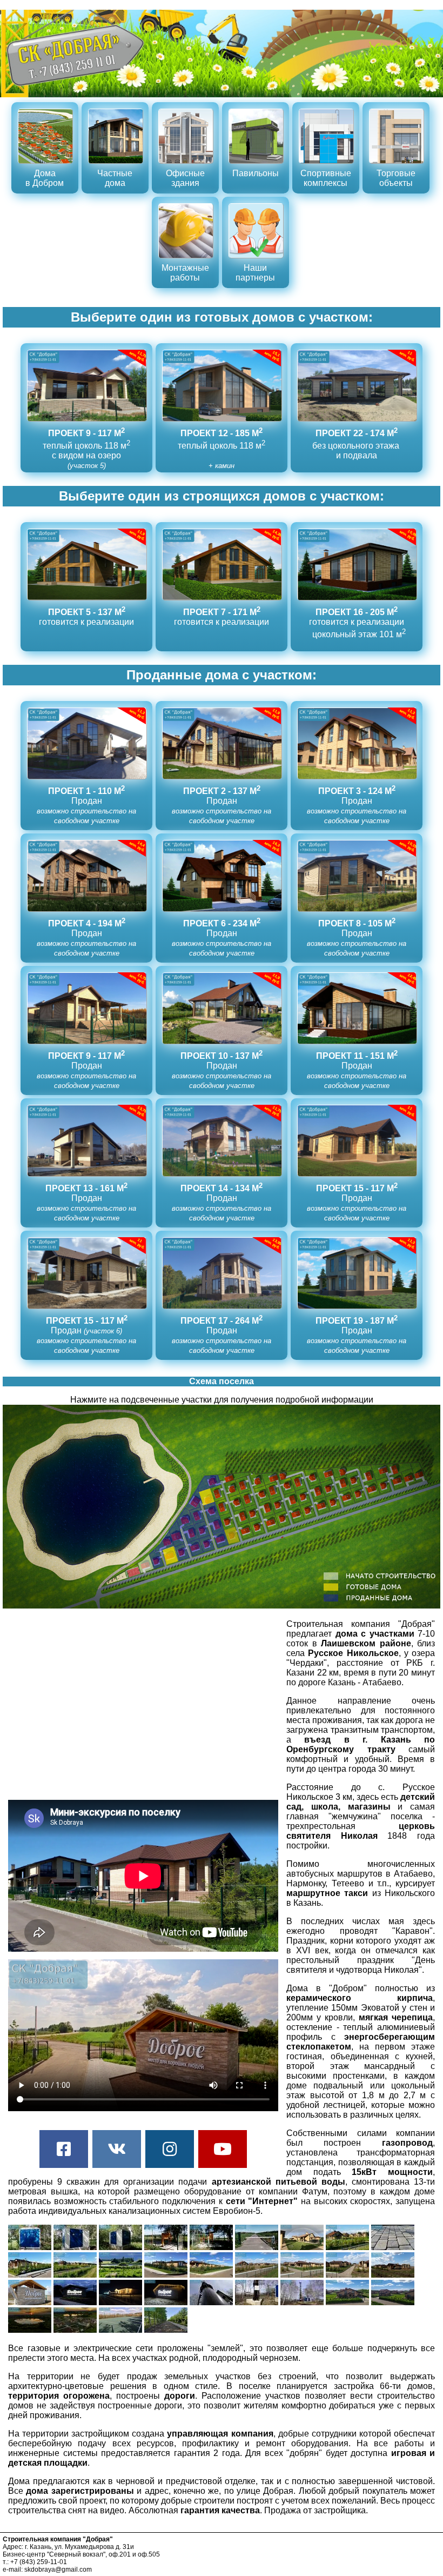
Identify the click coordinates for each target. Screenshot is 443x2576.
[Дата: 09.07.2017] (348, 2247)
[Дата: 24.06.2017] (303, 2247)
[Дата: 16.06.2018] (31, 2302)
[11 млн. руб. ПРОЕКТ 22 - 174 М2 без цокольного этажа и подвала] (357, 465)
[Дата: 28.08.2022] (31, 2330)
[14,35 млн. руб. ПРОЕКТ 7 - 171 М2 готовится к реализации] (223, 634)
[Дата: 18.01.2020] (122, 2302)
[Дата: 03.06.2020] (348, 2302)
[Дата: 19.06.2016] (31, 2247)
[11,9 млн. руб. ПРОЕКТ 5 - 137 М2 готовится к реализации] (88, 634)
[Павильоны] (257, 183)
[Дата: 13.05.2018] (258, 2275)
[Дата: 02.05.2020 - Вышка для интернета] (212, 2302)
